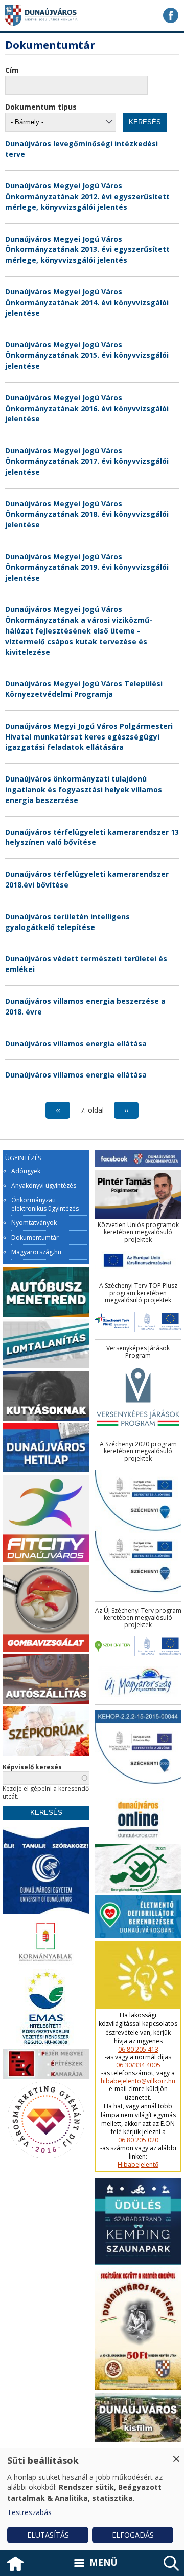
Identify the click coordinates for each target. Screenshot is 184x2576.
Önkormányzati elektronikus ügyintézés (45, 1204)
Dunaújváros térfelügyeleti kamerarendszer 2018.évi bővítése (87, 879)
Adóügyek (26, 1171)
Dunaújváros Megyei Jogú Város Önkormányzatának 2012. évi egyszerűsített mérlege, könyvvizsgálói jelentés (87, 196)
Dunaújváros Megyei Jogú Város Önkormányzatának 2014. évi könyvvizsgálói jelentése (87, 302)
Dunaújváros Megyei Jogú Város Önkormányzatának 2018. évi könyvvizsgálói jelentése (87, 514)
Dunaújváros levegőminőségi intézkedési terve (82, 149)
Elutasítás (48, 2535)
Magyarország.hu (36, 1252)
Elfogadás (133, 2535)
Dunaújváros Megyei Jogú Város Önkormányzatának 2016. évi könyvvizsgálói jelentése (87, 408)
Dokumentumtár (35, 1238)
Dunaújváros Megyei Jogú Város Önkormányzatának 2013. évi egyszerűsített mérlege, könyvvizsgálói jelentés (87, 250)
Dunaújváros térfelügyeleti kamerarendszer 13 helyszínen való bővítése (92, 837)
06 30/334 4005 (138, 2065)
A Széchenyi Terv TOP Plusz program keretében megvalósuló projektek (138, 1293)
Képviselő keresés (32, 1767)
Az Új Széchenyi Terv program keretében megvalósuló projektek (138, 1618)
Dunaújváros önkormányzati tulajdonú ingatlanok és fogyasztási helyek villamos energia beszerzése (84, 789)
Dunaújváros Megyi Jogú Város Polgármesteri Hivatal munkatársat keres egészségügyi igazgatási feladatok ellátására (89, 737)
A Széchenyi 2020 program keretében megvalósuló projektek (138, 1452)
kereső (171, 2563)
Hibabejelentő (138, 2165)
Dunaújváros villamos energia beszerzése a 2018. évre (85, 1006)
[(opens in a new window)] (171, 15)
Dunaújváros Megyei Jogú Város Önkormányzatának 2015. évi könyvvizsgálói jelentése (87, 355)
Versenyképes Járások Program (138, 1352)
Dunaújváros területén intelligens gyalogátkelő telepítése (67, 922)
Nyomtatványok (34, 1223)
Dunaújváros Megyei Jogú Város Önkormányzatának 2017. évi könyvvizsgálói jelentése (87, 461)
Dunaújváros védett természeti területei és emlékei (86, 964)
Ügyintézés (23, 1158)
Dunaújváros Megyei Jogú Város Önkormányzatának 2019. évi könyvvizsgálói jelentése (87, 567)
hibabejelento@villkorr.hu (138, 2081)
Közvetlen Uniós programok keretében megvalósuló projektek (138, 1232)
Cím (12, 70)
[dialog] (92, 2499)
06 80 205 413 (138, 2050)
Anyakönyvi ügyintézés (44, 1186)
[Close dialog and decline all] (176, 2455)
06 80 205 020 (138, 2140)
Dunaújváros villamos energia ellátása (76, 1043)
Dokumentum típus (41, 107)
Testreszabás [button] (29, 2512)
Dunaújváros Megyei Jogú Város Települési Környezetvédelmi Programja (84, 689)
